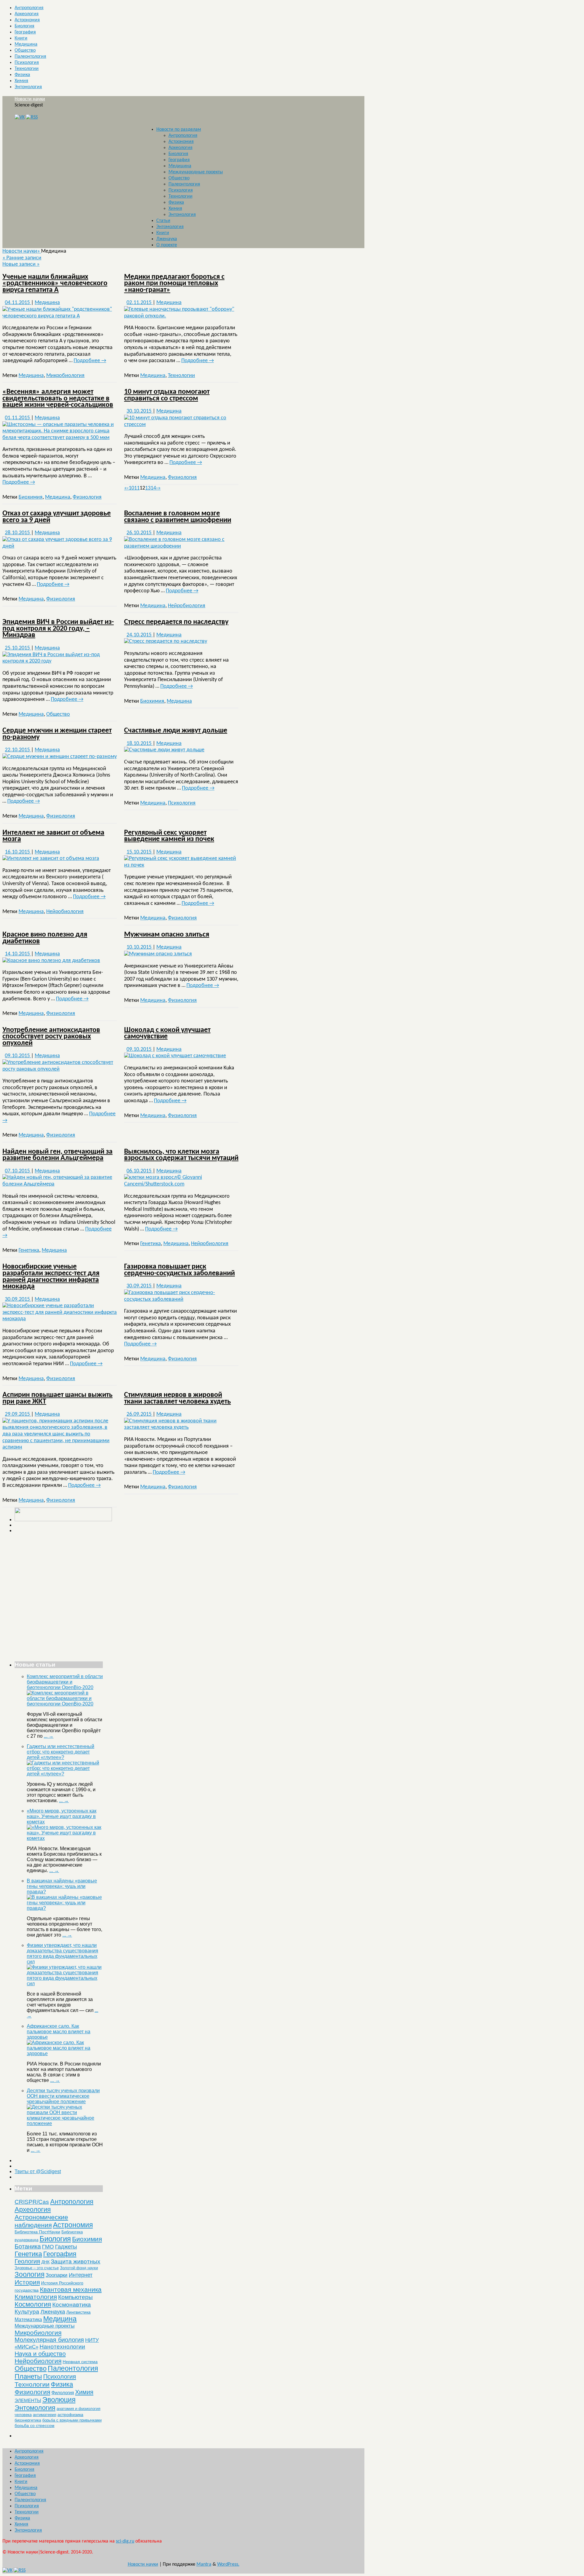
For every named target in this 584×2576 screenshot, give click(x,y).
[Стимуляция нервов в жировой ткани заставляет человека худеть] (181, 1427)
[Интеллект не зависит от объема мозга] (51, 859)
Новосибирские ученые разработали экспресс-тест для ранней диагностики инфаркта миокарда (51, 1277)
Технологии (27, 69)
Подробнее (90, 361)
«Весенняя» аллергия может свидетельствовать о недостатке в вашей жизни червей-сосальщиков (58, 398)
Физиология (87, 497)
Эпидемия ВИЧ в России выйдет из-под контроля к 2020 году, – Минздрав (58, 629)
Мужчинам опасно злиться (167, 935)
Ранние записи (22, 258)
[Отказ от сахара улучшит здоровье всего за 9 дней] (60, 546)
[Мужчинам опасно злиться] (158, 954)
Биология (24, 26)
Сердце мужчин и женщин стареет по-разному (57, 734)
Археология (27, 14)
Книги (21, 38)
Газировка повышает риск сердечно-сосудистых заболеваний (179, 1270)
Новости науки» (22, 251)
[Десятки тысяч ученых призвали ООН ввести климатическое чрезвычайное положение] (65, 2123)
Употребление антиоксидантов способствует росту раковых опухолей (51, 1037)
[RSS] (32, 117)
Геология (27, 2261)
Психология (27, 63)
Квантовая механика (71, 2289)
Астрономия (27, 20)
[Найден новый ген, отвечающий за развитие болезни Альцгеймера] (60, 1184)
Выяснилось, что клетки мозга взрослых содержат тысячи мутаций (181, 1155)
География (25, 32)
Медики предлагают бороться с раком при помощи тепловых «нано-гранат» (174, 284)
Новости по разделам (179, 130)
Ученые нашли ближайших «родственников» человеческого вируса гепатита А (55, 284)
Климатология (36, 2297)
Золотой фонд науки (79, 2268)
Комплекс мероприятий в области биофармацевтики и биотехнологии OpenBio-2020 (65, 1682)
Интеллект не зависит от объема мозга (53, 836)
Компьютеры (75, 2297)
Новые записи (21, 264)
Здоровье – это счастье (37, 2268)
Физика (22, 75)
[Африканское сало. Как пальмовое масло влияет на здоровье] (65, 2053)
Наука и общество (40, 2354)
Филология (63, 2392)
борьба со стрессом (35, 2425)
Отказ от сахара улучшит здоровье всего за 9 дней (57, 517)
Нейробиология (187, 606)
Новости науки (30, 99)
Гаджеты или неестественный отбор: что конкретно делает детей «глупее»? (61, 1752)
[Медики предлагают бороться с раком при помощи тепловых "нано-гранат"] (181, 316)
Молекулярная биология (49, 2340)
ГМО (48, 2247)
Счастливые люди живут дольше (176, 731)
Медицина (26, 44)
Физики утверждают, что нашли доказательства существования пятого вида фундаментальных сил (63, 1953)
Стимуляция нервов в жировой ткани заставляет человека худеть (177, 1398)
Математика (28, 2320)
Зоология (30, 2274)
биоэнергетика (28, 2420)
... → (49, 1736)
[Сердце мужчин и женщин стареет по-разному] (60, 757)
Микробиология (65, 376)
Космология (33, 2304)
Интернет (81, 2275)
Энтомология (28, 87)
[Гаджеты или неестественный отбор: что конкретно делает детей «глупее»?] (65, 1774)
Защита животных (76, 2261)
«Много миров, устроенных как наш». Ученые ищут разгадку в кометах (62, 1816)
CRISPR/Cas (32, 2202)
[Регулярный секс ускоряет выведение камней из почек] (181, 865)
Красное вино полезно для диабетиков (45, 938)
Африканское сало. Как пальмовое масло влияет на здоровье (59, 2032)
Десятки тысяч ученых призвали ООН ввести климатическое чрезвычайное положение (63, 2096)
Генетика (29, 1250)
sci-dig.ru (125, 2541)
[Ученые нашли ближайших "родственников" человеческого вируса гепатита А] (60, 316)
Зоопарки (57, 2275)
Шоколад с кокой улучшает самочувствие (167, 1034)
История (27, 2282)
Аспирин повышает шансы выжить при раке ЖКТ (57, 1398)
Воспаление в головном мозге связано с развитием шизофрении (178, 517)
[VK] (20, 117)
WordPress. (228, 2564)
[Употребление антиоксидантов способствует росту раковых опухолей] (60, 1069)
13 (148, 488)
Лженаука (167, 239)
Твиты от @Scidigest (38, 2171)
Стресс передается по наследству (176, 622)
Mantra (204, 2564)
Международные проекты (196, 172)
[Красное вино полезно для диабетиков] (51, 961)
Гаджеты (66, 2247)
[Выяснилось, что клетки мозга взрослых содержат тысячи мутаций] (181, 1184)
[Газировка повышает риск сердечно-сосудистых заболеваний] (181, 1299)
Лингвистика (78, 2312)
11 (137, 488)
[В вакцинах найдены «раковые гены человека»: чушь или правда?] (65, 1908)
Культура (27, 2312)
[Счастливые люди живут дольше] (164, 750)
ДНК (45, 2262)
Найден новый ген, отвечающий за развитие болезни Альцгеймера (57, 1155)
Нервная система (80, 2362)
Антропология (29, 8)
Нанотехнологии (62, 2347)
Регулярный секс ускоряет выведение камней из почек (169, 836)
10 (131, 488)
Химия (21, 81)
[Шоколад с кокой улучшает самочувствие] (175, 1056)
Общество (25, 50)
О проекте (167, 245)
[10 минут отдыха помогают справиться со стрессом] (181, 425)
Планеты (28, 2376)
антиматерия (45, 2415)
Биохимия (31, 497)
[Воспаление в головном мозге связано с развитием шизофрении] (181, 546)
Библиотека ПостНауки (37, 2232)
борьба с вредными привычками (72, 2420)
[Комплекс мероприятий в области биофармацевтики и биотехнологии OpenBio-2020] (65, 1704)
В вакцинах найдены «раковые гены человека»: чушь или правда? (62, 1886)
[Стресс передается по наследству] (166, 641)
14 (153, 488)
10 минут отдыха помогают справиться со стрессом (167, 395)
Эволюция (59, 2400)
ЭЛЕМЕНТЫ (28, 2401)
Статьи (163, 221)
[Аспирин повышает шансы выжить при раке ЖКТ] (60, 1447)
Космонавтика (72, 2305)
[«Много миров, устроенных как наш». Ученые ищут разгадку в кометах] (65, 1838)
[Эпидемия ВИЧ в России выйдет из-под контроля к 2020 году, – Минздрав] (60, 661)
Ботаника (28, 2246)
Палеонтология (30, 57)
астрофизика (70, 2415)
